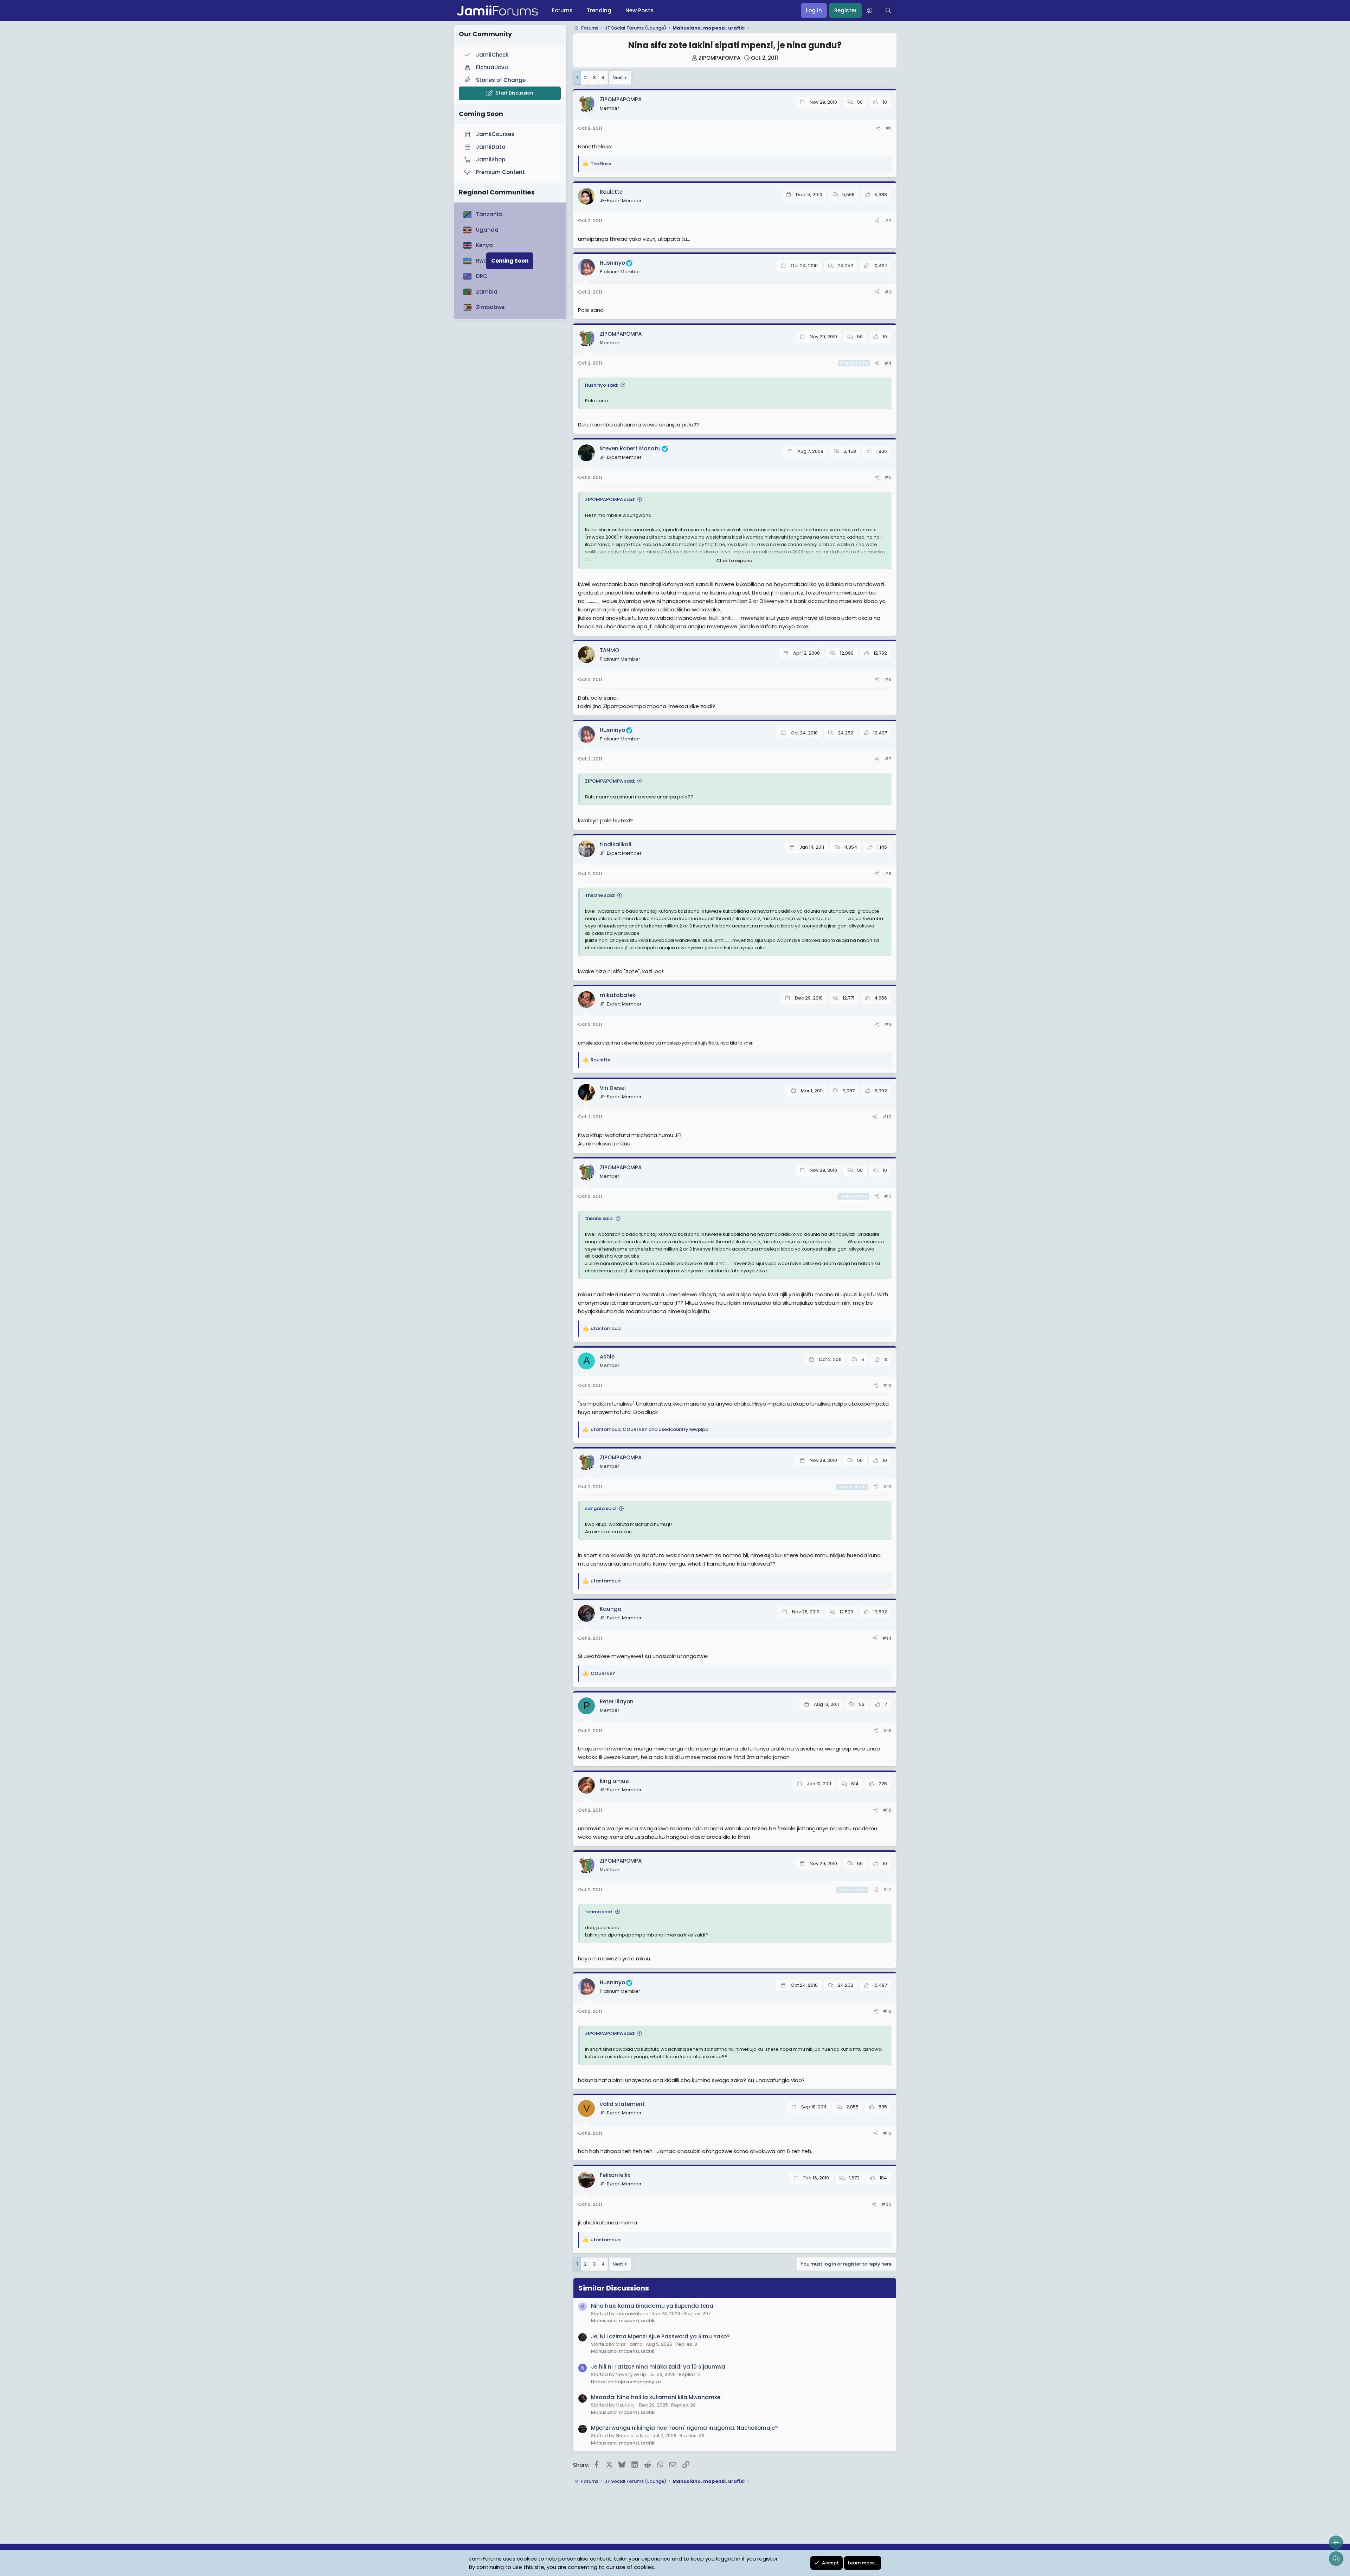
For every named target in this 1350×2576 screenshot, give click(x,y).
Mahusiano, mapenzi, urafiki (623, 2321)
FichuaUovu (492, 67)
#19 (887, 2133)
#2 (888, 221)
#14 (887, 1638)
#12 (887, 1385)
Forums (562, 10)
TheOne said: (600, 895)
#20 (886, 2204)
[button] (869, 11)
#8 (888, 873)
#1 (889, 128)
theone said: (599, 1218)
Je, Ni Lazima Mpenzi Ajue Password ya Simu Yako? (660, 2336)
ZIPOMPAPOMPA (719, 58)
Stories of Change (501, 80)
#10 (887, 1117)
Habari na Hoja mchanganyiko (626, 2382)
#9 (888, 1024)
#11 (888, 1196)
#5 (888, 477)
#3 (888, 292)
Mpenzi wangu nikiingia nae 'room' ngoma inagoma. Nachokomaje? (684, 2428)
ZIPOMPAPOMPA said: (610, 499)
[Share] (878, 129)
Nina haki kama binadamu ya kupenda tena (652, 2306)
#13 (887, 1487)
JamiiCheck (492, 55)
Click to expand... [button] (736, 561)
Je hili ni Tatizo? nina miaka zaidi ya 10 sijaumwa (658, 2367)
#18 (887, 2011)
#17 (887, 1890)
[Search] (888, 11)
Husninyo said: (602, 385)
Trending (599, 10)
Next (618, 78)
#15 (887, 1731)
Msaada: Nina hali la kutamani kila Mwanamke (656, 2397)
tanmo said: (599, 1912)
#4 (888, 363)
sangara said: (601, 1508)
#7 (888, 759)
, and (650, 1429)
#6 (888, 679)
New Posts (639, 10)
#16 (887, 1810)
